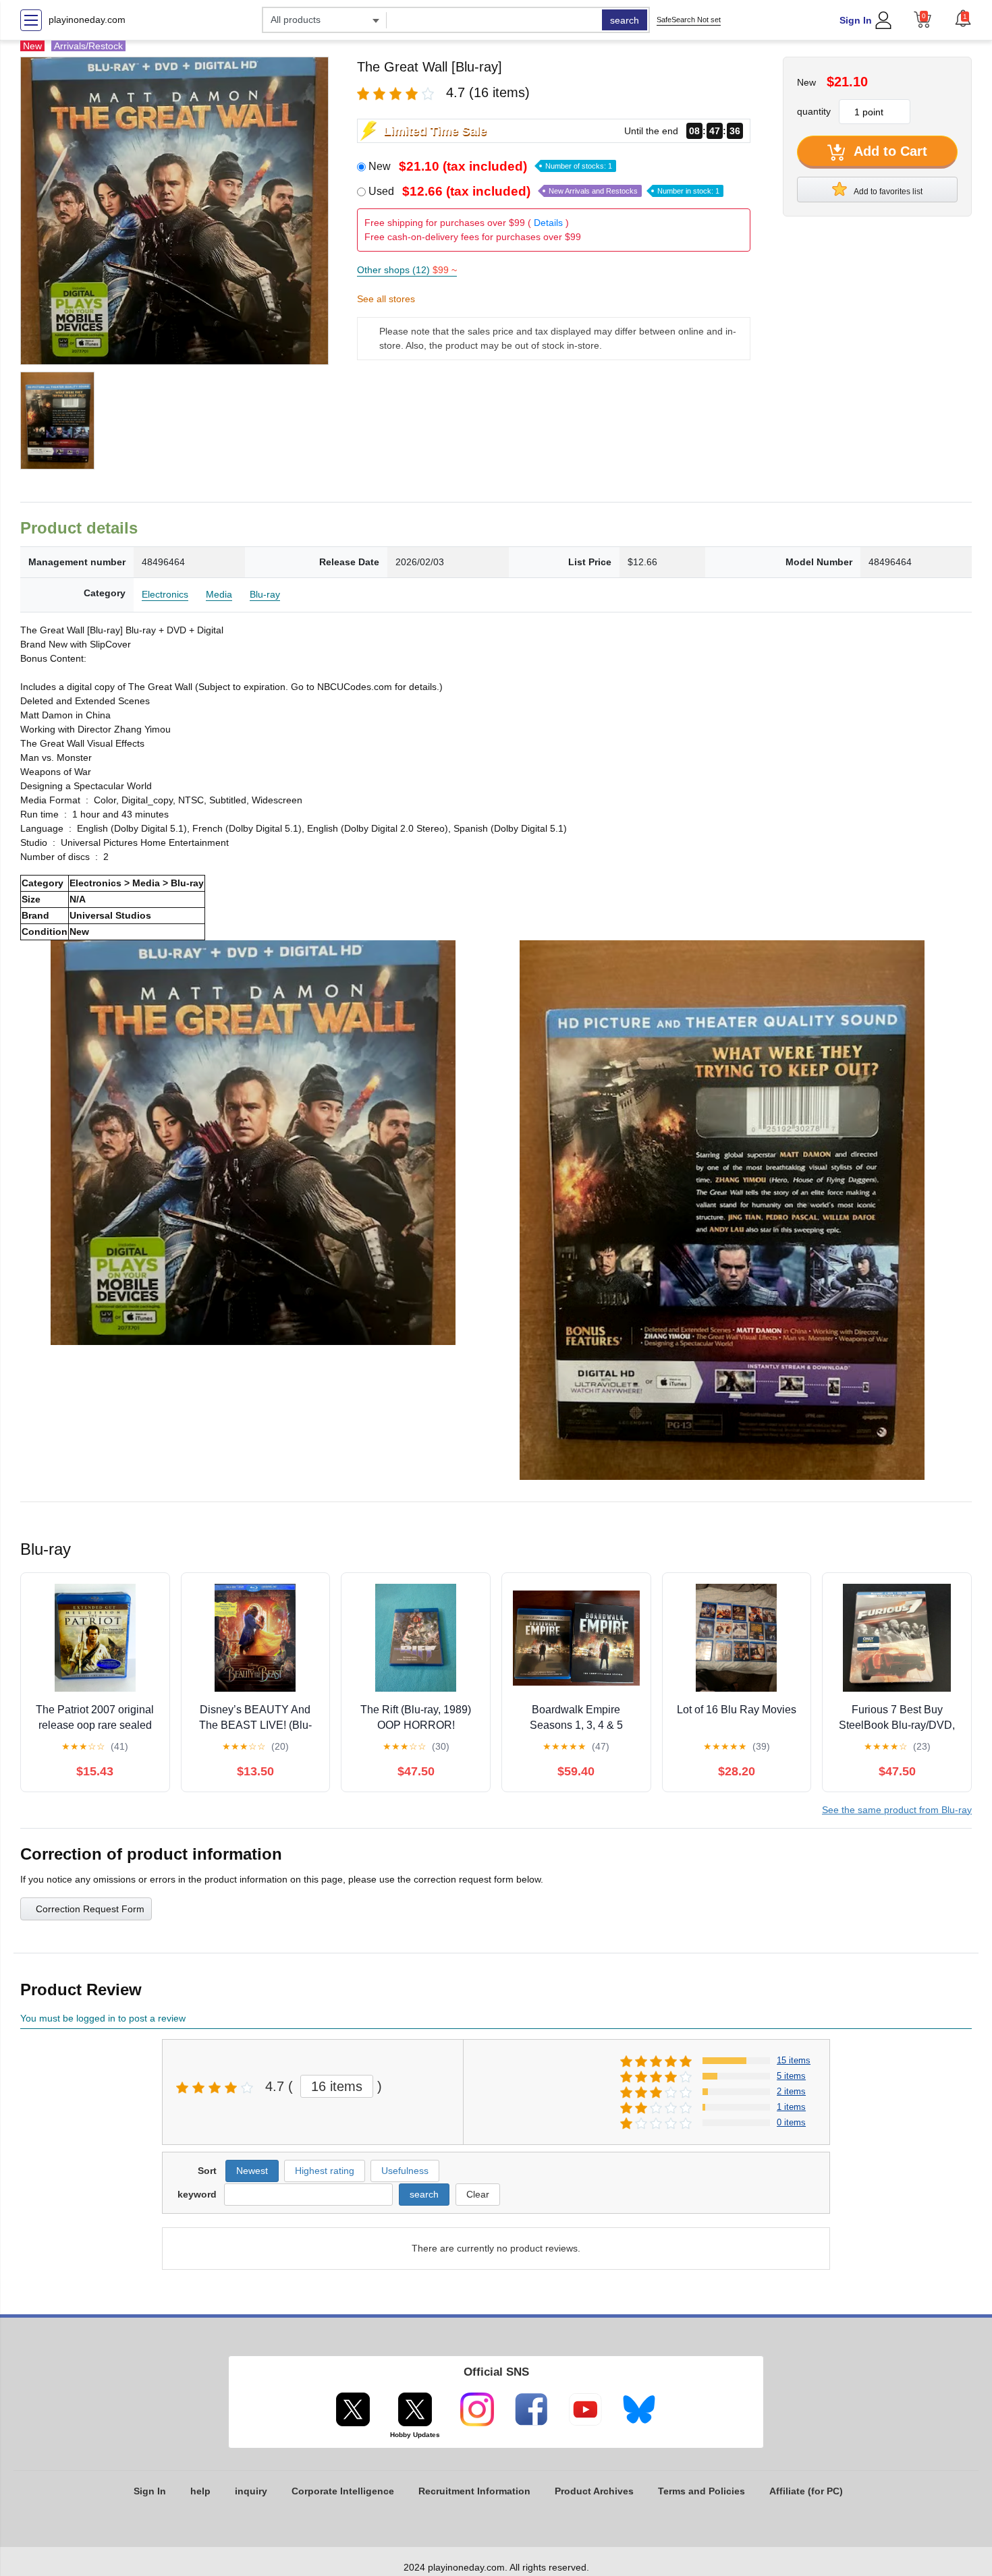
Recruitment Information (474, 2491)
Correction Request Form (90, 1909)
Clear (478, 2194)
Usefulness (405, 2171)
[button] (963, 18)
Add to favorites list (887, 192)
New (490, 166)
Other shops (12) (407, 270)
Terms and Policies (701, 2491)
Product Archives (594, 2491)
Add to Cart (889, 151)
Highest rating (325, 2171)
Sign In (856, 20)
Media (219, 594)
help (200, 2491)
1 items (791, 2107)
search (625, 20)
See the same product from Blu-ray (897, 1810)
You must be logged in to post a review (103, 2018)
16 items (337, 2086)
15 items (794, 2060)
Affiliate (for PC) (806, 2491)
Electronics (165, 594)
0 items (791, 2122)
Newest (252, 2171)
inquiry (251, 2491)
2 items (791, 2091)
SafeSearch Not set (689, 20)
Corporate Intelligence (343, 2491)
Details (548, 223)
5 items (791, 2076)
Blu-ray (265, 594)
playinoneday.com (87, 20)
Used (544, 191)
